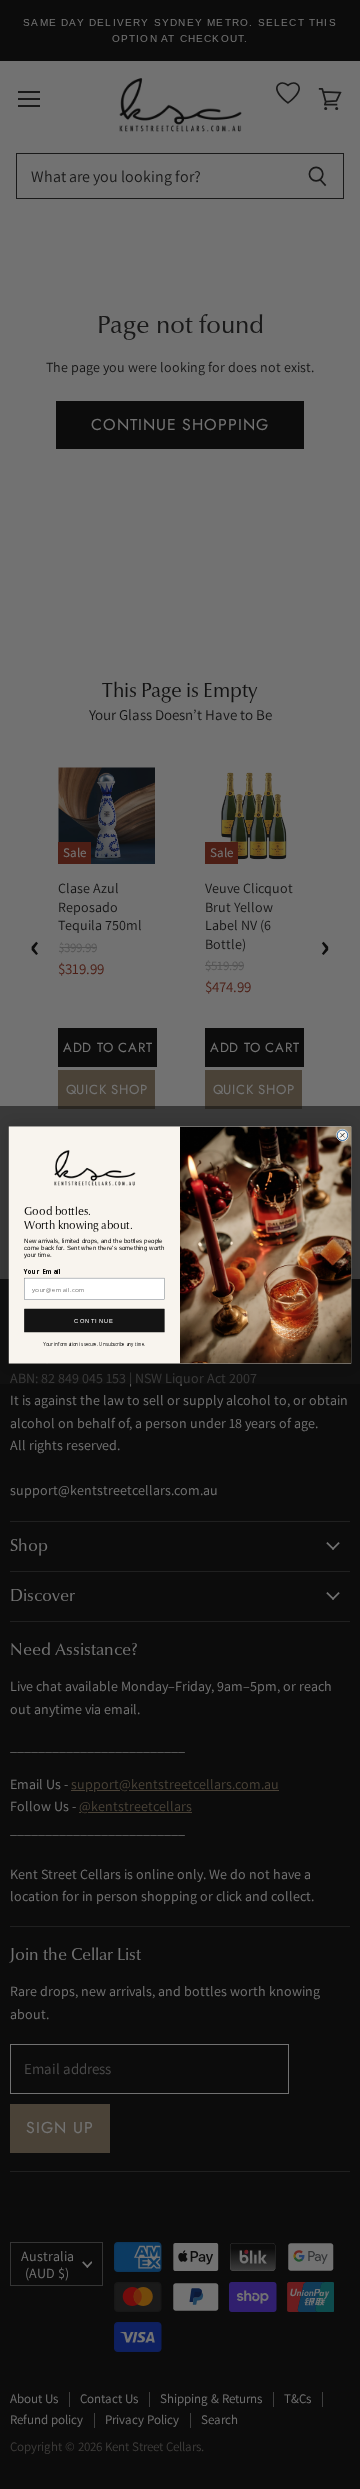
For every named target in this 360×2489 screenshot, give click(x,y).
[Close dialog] (342, 1134)
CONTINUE (94, 1320)
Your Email (42, 1271)
